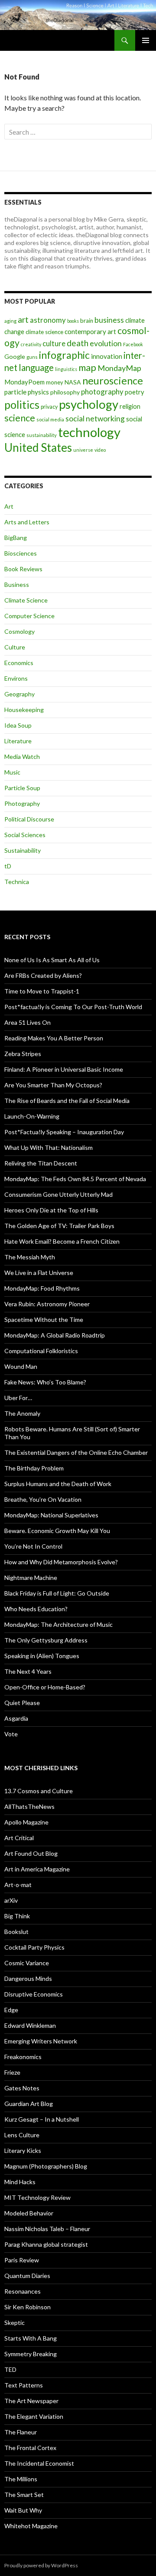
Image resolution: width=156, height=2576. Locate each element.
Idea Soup (18, 725)
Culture (15, 647)
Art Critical (19, 1838)
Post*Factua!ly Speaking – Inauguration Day (64, 1132)
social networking (95, 419)
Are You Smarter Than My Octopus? (53, 1085)
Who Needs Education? (36, 1609)
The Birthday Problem (34, 1468)
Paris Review (22, 2260)
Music (12, 772)
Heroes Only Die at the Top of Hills (51, 1210)
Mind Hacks (20, 2182)
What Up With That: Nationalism (49, 1147)
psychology (89, 404)
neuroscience (113, 381)
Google (15, 356)
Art (9, 506)
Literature (18, 741)
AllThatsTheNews (29, 1806)
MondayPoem (24, 382)
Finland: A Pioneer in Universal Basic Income (64, 1069)
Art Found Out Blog (31, 1853)
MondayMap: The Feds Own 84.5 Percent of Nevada (75, 1179)
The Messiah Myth (30, 1257)
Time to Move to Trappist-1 (42, 991)
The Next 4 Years (28, 1671)
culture (54, 343)
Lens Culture (22, 2135)
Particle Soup (22, 788)
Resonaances (23, 2291)
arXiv (11, 1900)
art (23, 320)
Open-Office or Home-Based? (45, 1687)
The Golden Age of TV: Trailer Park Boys (59, 1226)
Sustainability (23, 850)
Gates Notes (22, 2088)
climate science (44, 332)
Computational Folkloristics (41, 1351)
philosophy (65, 392)
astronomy (48, 320)
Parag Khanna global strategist (46, 2244)
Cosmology (19, 631)
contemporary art (90, 331)
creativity (31, 344)
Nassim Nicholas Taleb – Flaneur (47, 2229)
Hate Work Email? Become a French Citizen (62, 1241)
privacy (49, 407)
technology (89, 432)
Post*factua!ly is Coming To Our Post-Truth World (73, 1007)
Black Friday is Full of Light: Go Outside (57, 1593)
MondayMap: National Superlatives (51, 1515)
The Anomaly (22, 1413)
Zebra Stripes (23, 1054)
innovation (107, 356)
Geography (19, 694)
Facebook (133, 344)
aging (10, 321)
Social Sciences (25, 835)
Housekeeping (24, 710)
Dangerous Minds (28, 1978)
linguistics (66, 369)
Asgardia (16, 1718)
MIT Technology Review (37, 2197)
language (36, 368)
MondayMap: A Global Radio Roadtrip (55, 1335)
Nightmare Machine (31, 1578)
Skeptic (15, 2323)
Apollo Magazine (26, 1822)
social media (50, 419)
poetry (135, 392)
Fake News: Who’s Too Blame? (45, 1382)
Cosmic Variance (27, 1963)
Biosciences (21, 553)
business (109, 320)
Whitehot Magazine (31, 2526)
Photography (22, 803)
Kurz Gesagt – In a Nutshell (42, 2119)
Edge (11, 2010)
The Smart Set (24, 2495)
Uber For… (18, 1398)
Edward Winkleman (30, 2025)
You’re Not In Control (33, 1546)
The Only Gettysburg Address (46, 1640)
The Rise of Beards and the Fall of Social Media (67, 1101)
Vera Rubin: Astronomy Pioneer (47, 1304)
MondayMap (119, 368)
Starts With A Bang (31, 2338)
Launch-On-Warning (32, 1116)
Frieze (12, 2072)
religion (130, 406)
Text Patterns (24, 2385)
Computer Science (29, 616)
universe (83, 450)
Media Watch (22, 757)
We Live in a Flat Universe (39, 1273)
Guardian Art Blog (29, 2104)
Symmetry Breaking (31, 2354)
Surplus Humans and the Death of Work (58, 1484)
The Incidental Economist (39, 2463)
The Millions (21, 2479)
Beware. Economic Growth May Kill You (57, 1531)
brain (87, 321)
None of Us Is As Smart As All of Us (52, 960)
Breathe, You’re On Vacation (43, 1499)
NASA (73, 382)
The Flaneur (21, 2432)
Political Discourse (29, 819)
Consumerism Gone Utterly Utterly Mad (58, 1194)
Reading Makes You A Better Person (54, 1038)
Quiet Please (22, 1703)
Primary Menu (146, 40)
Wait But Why (23, 2510)
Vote (11, 1734)
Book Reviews (23, 569)
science (20, 418)
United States (38, 447)
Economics (19, 663)
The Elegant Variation (34, 2416)
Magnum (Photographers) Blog (46, 2166)
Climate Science (26, 600)
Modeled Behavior (29, 2213)
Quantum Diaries (27, 2276)
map (87, 368)
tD (8, 866)
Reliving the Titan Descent (41, 1163)
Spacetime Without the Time (44, 1319)
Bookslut (16, 1932)
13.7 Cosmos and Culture (39, 1791)
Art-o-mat (18, 1885)
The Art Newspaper (31, 2401)
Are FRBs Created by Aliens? (43, 975)
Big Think (17, 1916)
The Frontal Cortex (30, 2448)
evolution (106, 343)
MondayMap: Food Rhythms (42, 1288)
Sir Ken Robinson (28, 2307)
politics (22, 404)
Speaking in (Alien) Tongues (42, 1656)
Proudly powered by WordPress (41, 2565)
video (100, 450)
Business (17, 584)
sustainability (42, 435)
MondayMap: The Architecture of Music (58, 1624)
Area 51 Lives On (28, 1022)
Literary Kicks (23, 2151)
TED (10, 2369)
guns (32, 357)
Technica (17, 882)
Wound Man (21, 1366)
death (78, 343)
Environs (16, 678)
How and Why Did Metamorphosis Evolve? (61, 1562)
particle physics (27, 392)
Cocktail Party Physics (34, 1947)
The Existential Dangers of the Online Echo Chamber (76, 1452)
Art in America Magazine (37, 1869)
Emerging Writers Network (41, 2041)
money (55, 382)
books (73, 321)
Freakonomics (23, 2057)
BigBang (16, 538)
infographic (64, 355)
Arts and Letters (27, 522)
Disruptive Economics (34, 1994)
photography (102, 392)
